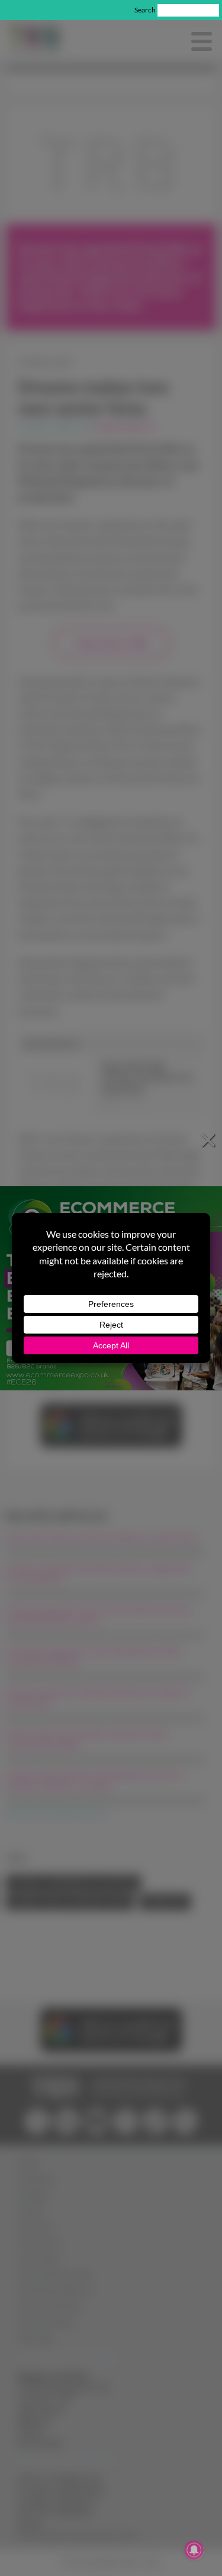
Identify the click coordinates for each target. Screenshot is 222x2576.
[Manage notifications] (194, 2550)
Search (145, 10)
